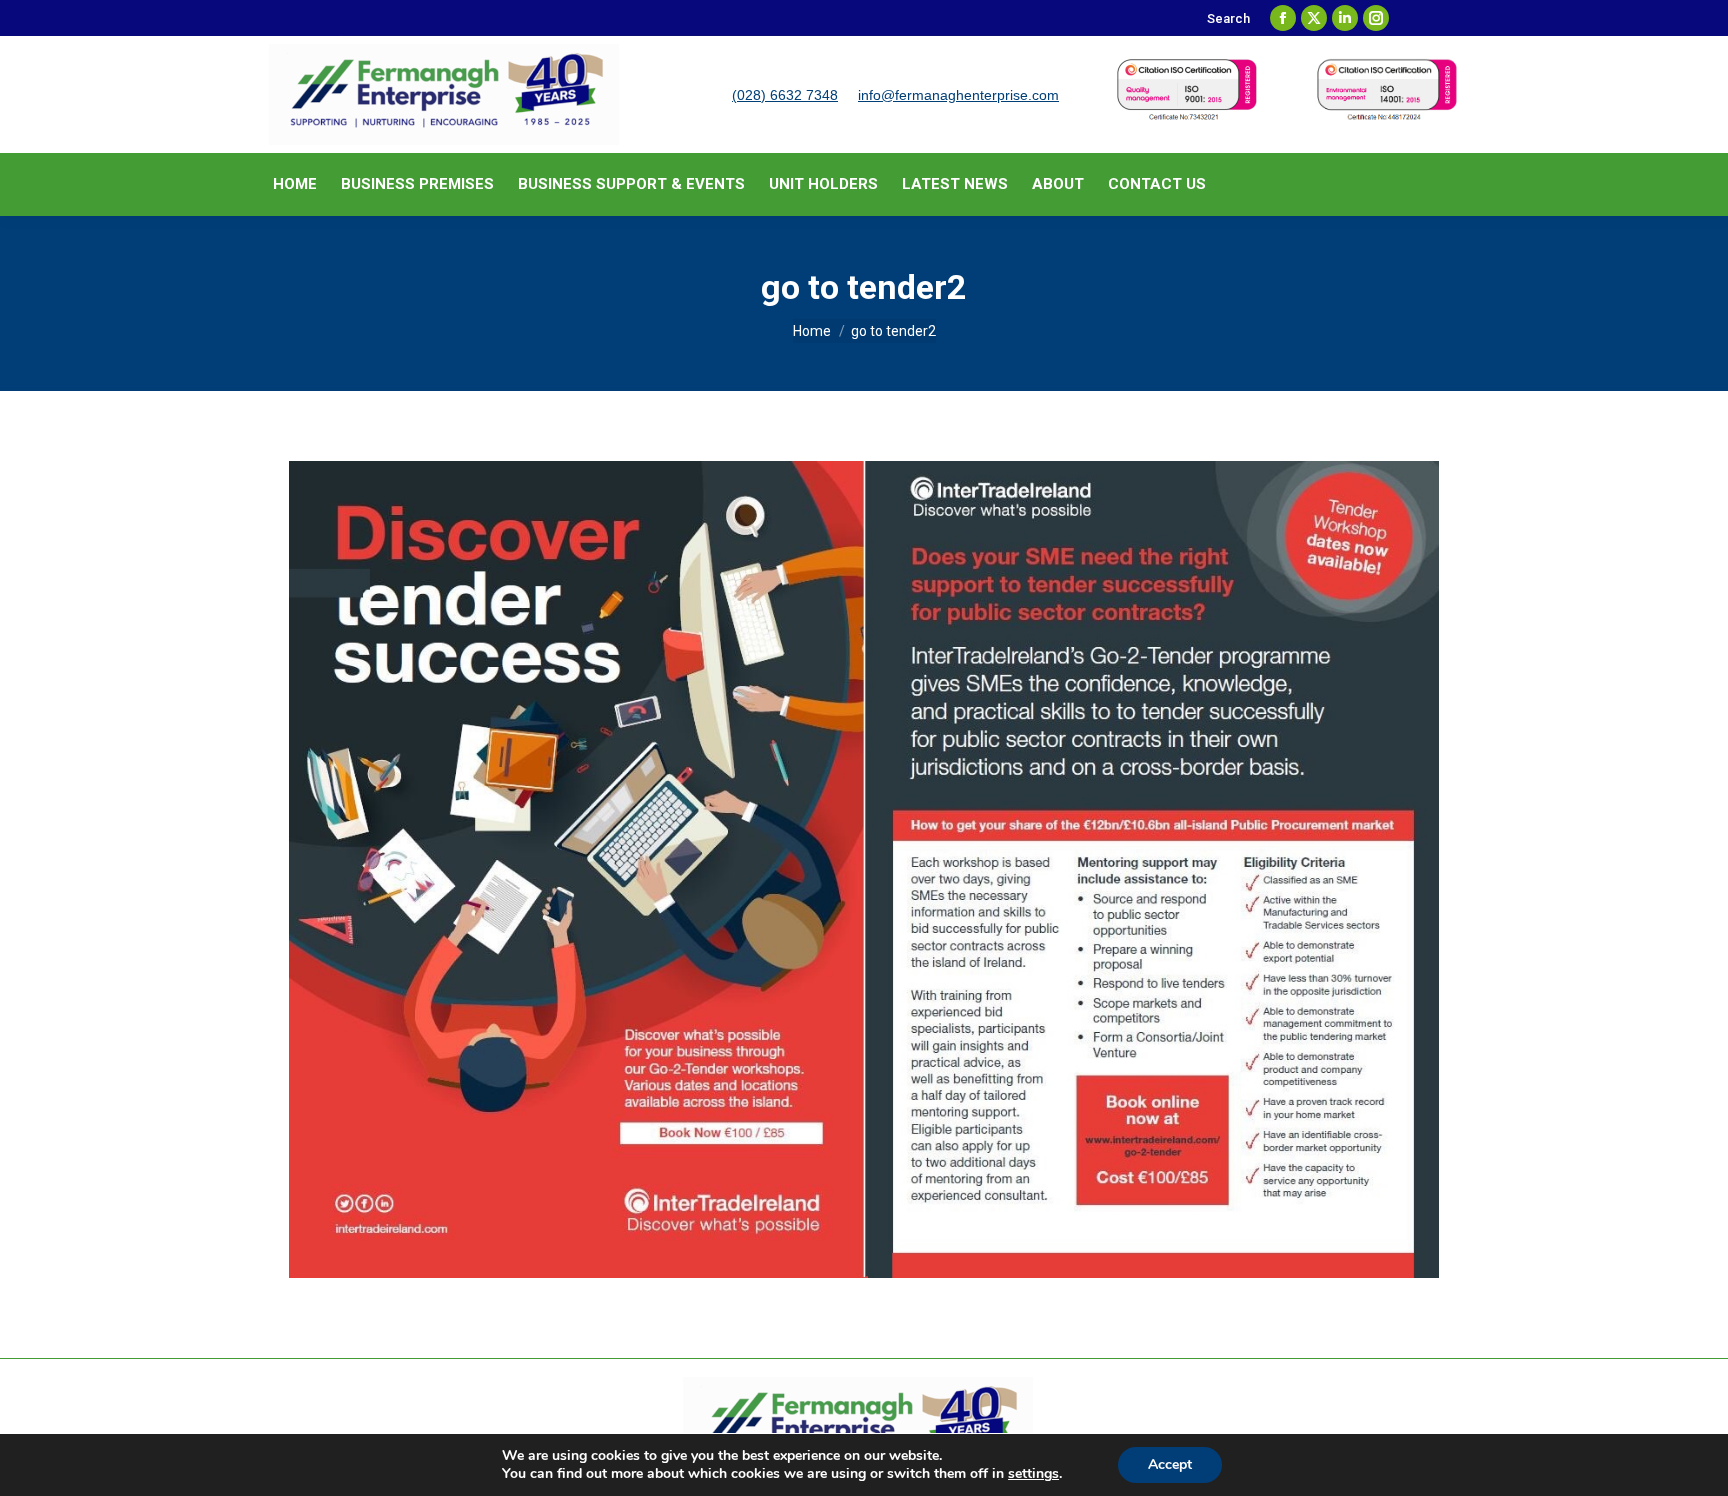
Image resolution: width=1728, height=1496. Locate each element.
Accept (1170, 1464)
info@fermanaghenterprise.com (958, 95)
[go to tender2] (864, 869)
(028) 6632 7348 (785, 95)
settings (1033, 1474)
